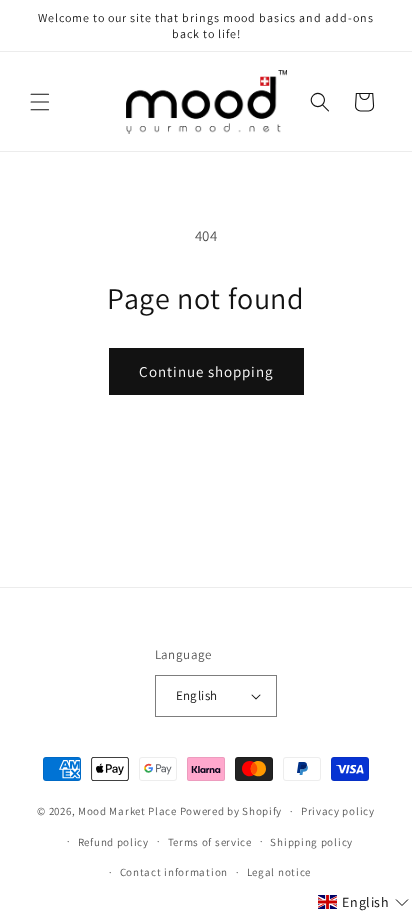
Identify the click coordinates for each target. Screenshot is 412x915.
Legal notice (279, 872)
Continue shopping (206, 371)
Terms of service (210, 842)
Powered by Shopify (231, 811)
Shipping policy (311, 842)
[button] (40, 102)
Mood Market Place (127, 811)
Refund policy (113, 842)
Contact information (174, 872)
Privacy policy (338, 811)
